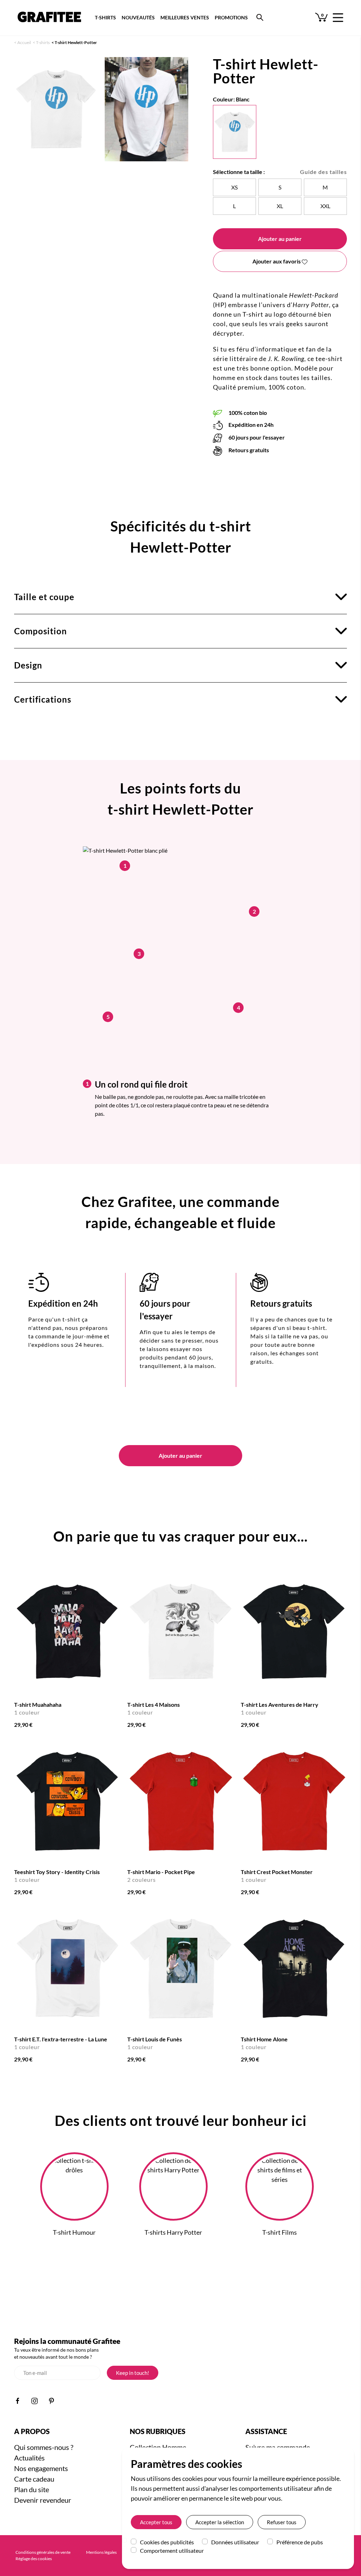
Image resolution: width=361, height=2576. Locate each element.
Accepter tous (156, 2522)
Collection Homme (158, 2447)
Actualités (29, 2458)
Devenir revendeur (43, 2500)
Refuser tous (282, 2522)
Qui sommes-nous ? (44, 2447)
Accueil (24, 42)
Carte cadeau (34, 2479)
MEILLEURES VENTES (185, 17)
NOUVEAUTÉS (138, 17)
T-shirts (43, 42)
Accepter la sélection (220, 2522)
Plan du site (32, 2489)
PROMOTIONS (231, 17)
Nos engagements (41, 2468)
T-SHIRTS (105, 17)
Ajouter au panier (280, 239)
